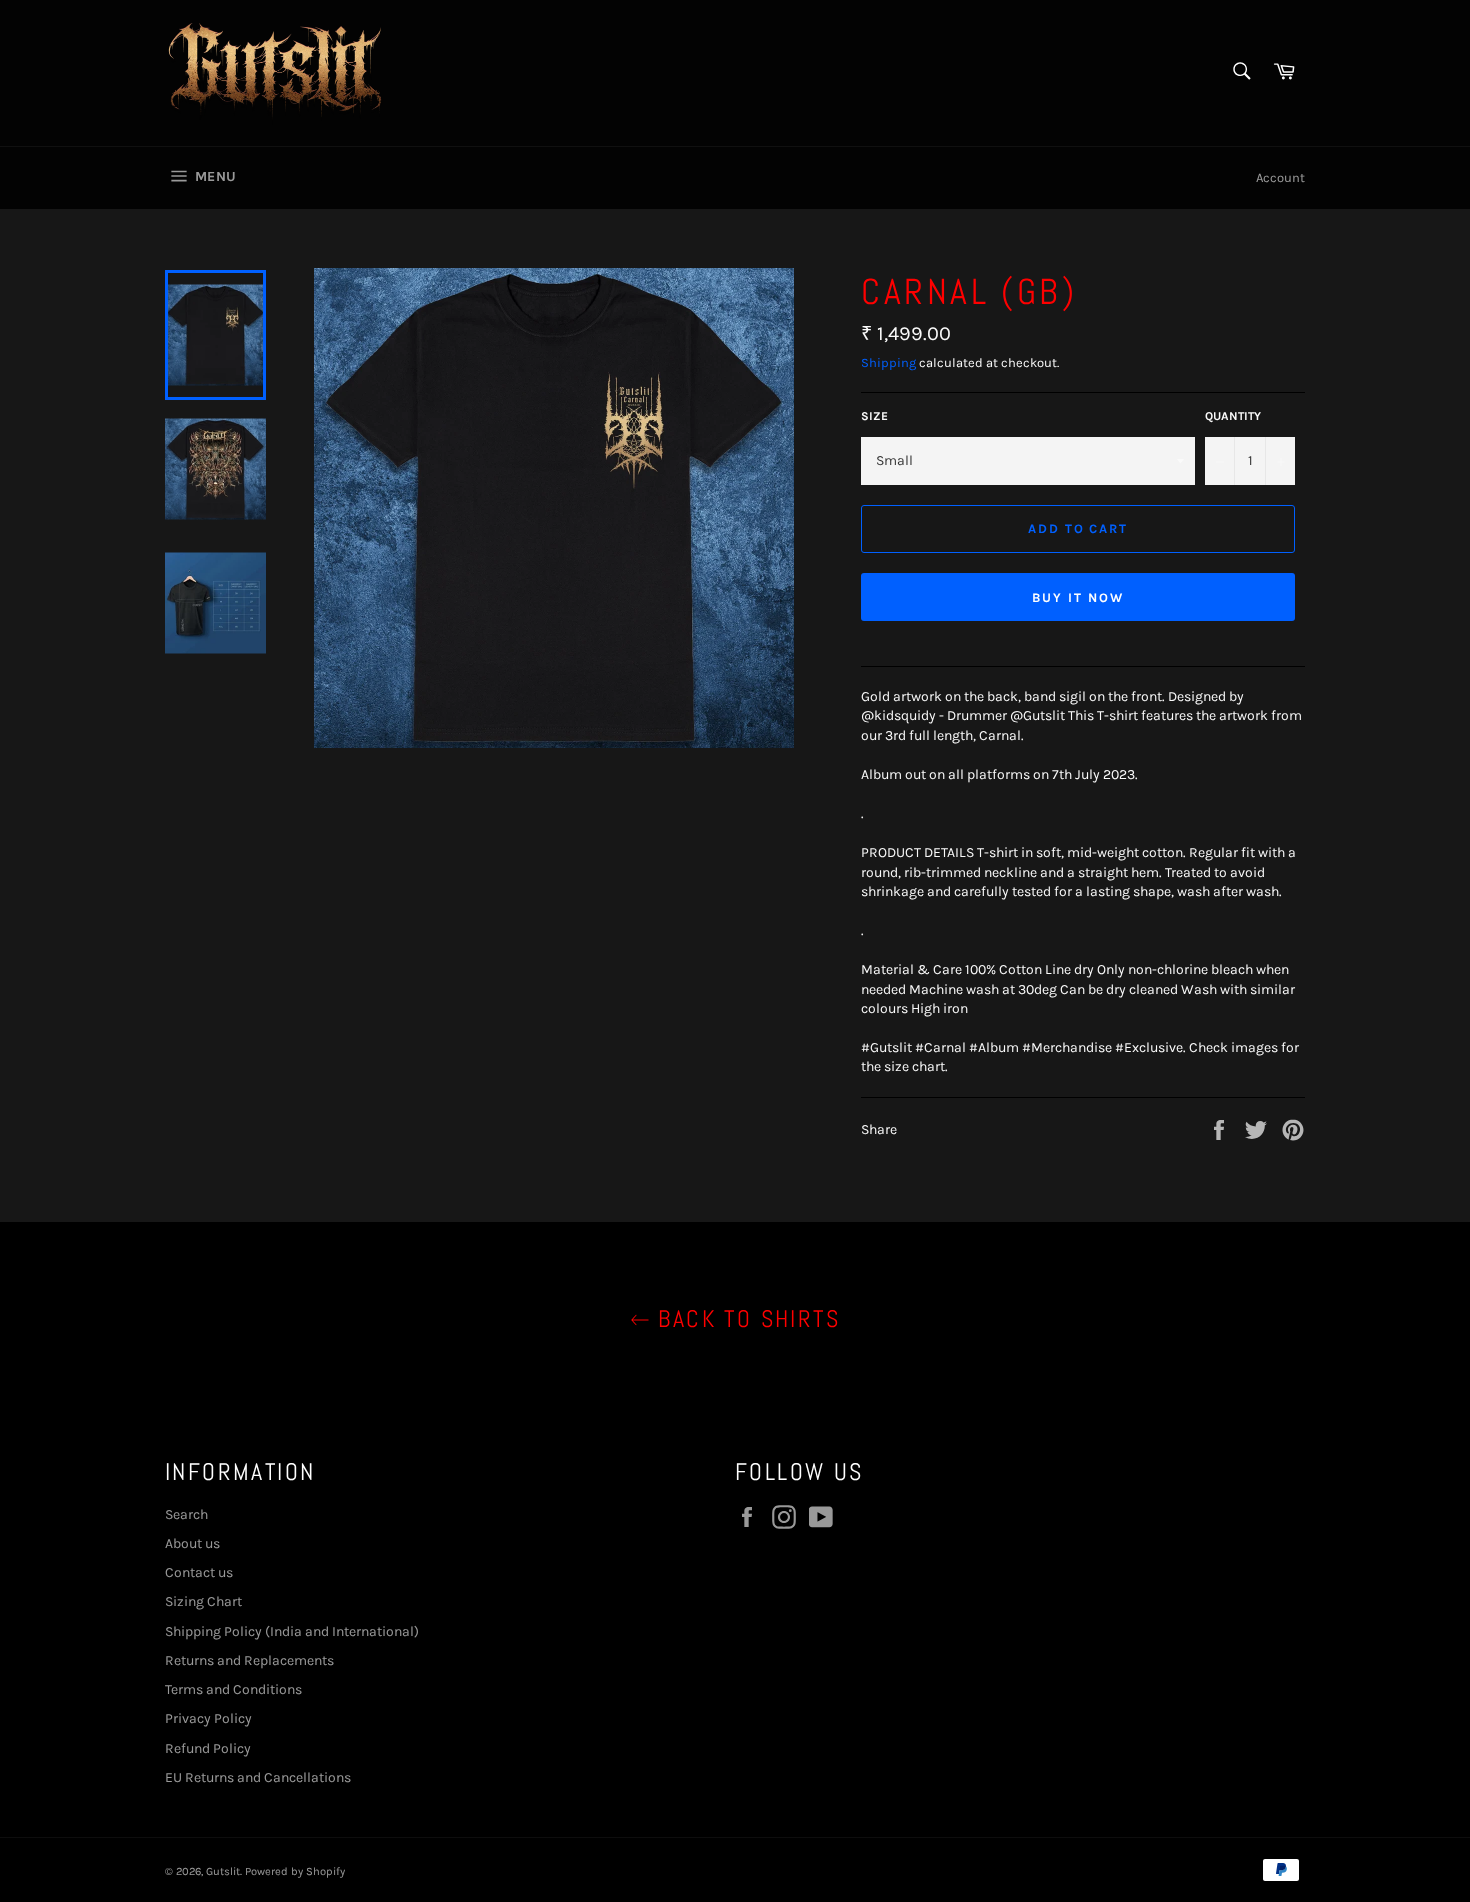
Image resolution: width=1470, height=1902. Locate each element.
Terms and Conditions (233, 1689)
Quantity (1233, 416)
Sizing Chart (203, 1601)
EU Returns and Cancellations (258, 1777)
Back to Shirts (745, 1318)
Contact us (199, 1572)
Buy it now (1078, 597)
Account (1280, 177)
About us (192, 1543)
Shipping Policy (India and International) (292, 1631)
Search (186, 1514)
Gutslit (223, 1871)
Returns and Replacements (249, 1660)
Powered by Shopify (295, 1871)
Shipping (888, 362)
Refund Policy (208, 1748)
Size (874, 416)
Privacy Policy (208, 1718)
